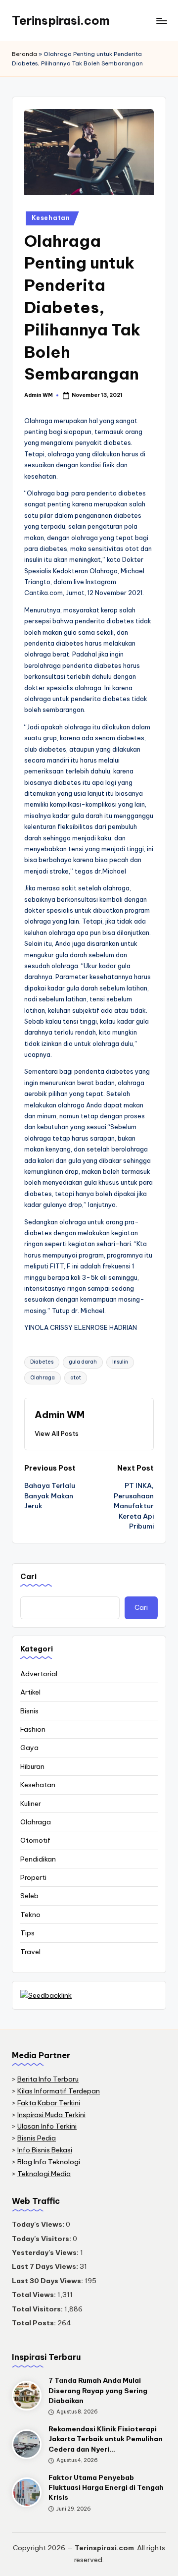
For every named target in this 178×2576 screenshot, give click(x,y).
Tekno (30, 1915)
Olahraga (43, 1378)
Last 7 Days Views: (46, 2266)
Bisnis (29, 1711)
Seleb (29, 1896)
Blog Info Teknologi (49, 2162)
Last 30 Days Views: (48, 2281)
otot (76, 1378)
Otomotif (35, 1840)
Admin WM (60, 1415)
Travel (30, 1952)
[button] (57, 1433)
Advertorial (39, 1674)
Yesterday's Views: (46, 2252)
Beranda (24, 54)
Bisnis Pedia (37, 2138)
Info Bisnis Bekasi (45, 2150)
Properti (33, 1877)
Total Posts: (35, 2323)
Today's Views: (39, 2224)
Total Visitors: (38, 2309)
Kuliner (31, 1804)
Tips (27, 1933)
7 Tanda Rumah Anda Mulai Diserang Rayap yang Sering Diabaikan (98, 2390)
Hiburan (32, 1766)
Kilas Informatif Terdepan (59, 2091)
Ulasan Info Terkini (47, 2126)
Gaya (29, 1748)
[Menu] (161, 21)
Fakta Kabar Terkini (49, 2103)
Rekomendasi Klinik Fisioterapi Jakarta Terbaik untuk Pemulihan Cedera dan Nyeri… (106, 2439)
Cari (28, 1577)
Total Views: (35, 2295)
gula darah (83, 1362)
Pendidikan (38, 1859)
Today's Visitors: (42, 2239)
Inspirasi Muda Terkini (51, 2115)
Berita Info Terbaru (48, 2079)
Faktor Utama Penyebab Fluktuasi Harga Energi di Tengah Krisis (106, 2488)
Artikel (30, 1692)
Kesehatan (51, 218)
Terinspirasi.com (61, 20)
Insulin (120, 1362)
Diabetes (42, 1362)
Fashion (33, 1729)
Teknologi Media (44, 2174)
